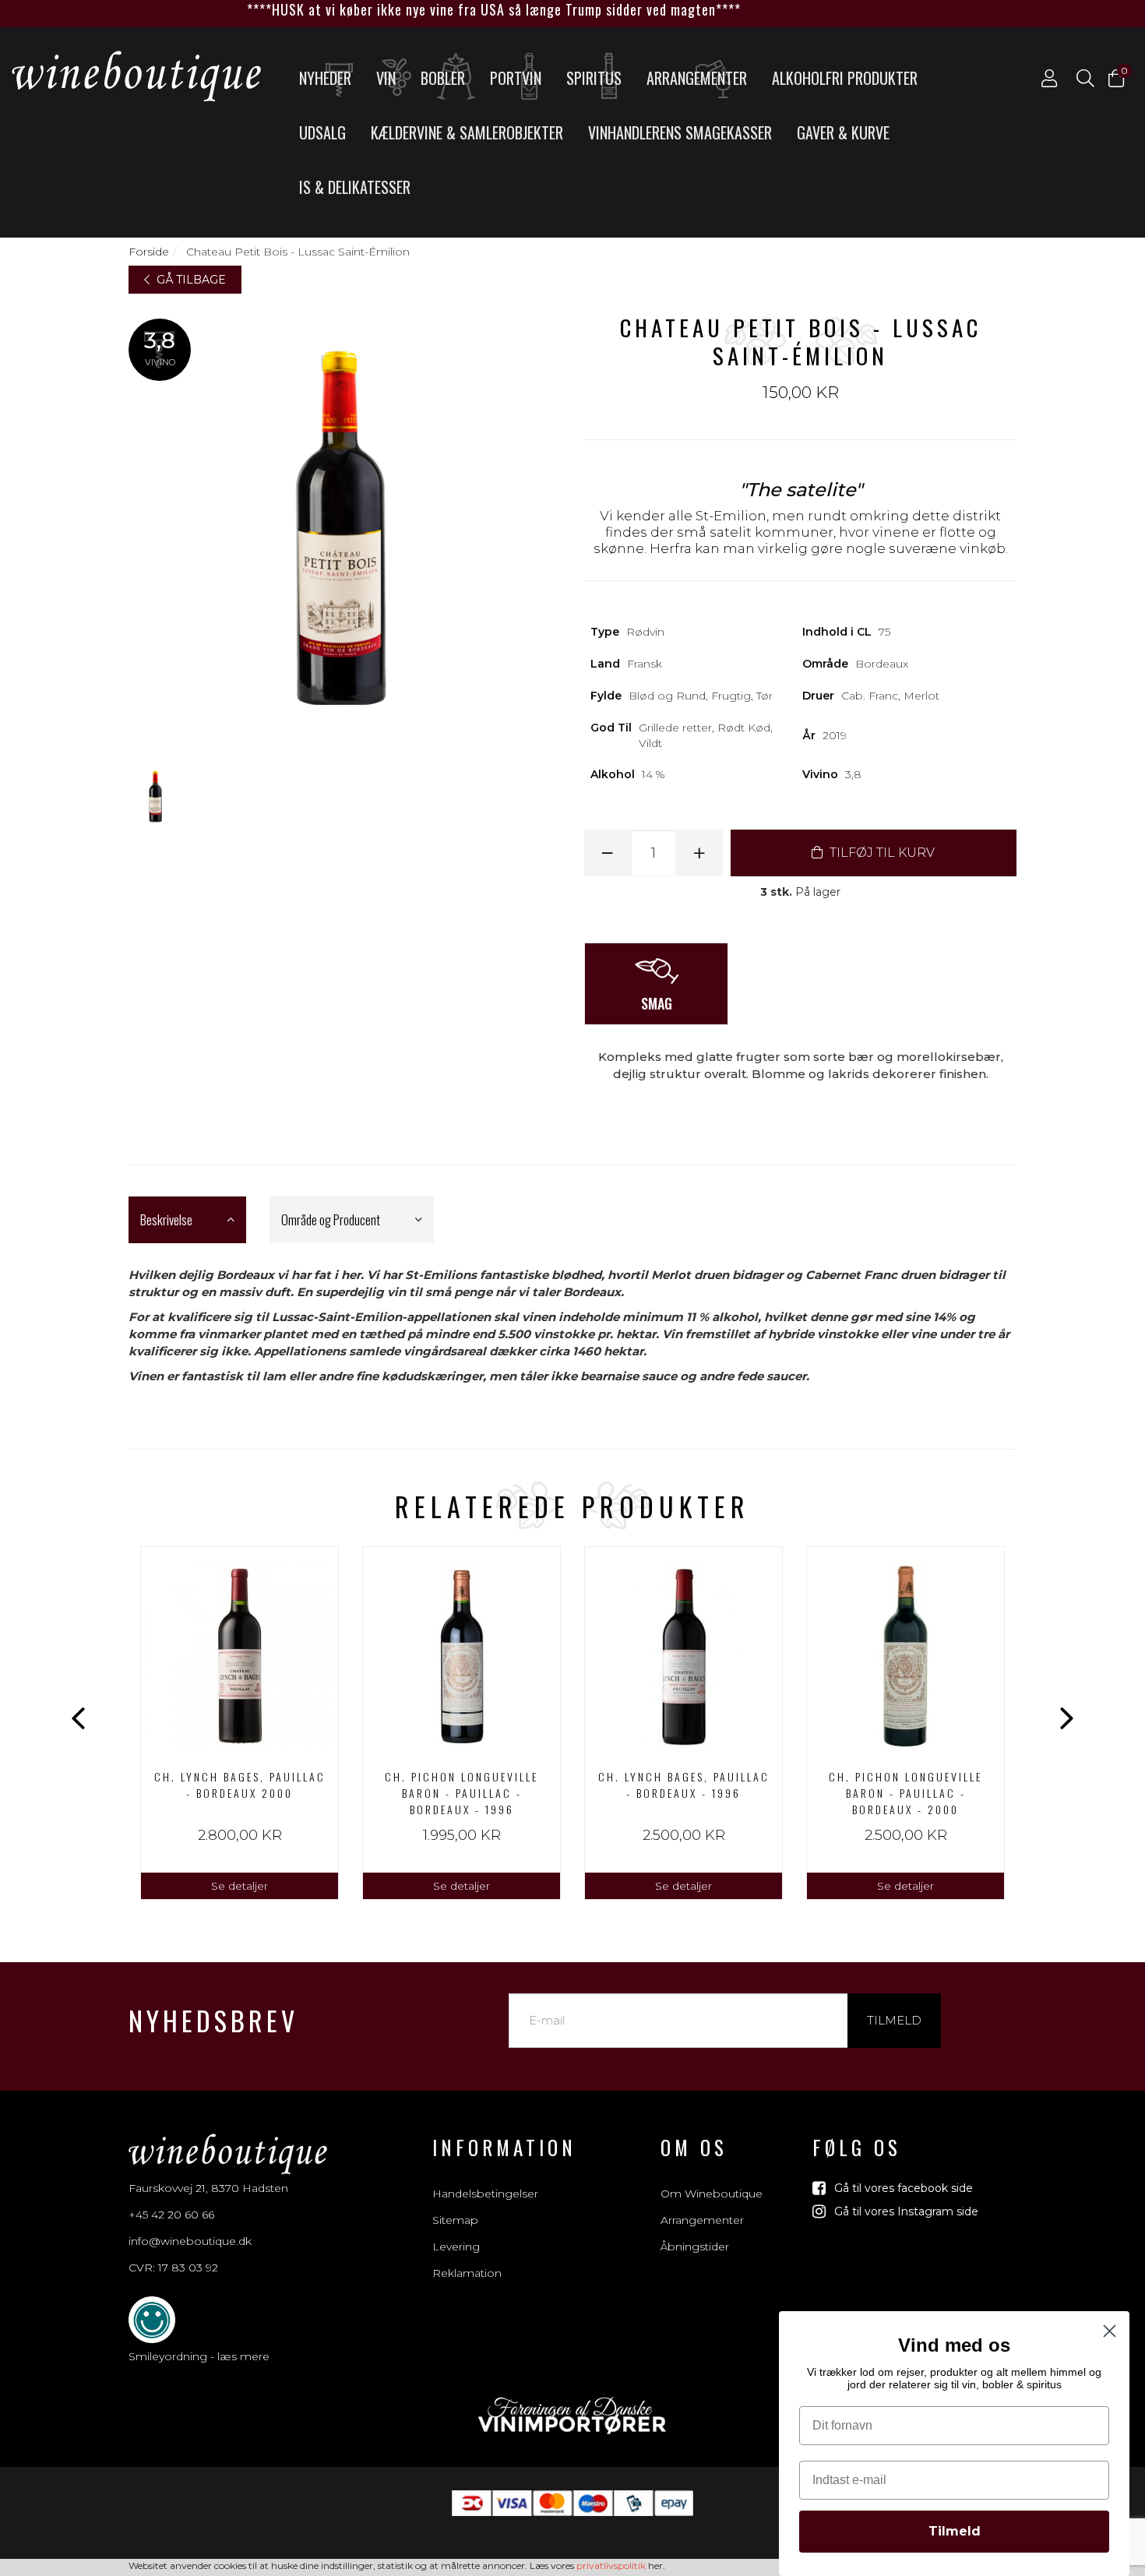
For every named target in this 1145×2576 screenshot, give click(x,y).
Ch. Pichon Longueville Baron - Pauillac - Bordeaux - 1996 (462, 1793)
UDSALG (322, 132)
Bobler (443, 78)
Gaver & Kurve (843, 132)
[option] (240, 1723)
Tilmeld (894, 2020)
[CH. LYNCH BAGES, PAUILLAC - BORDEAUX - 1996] (683, 1652)
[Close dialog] (1110, 2331)
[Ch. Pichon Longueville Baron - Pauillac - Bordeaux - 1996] (462, 1652)
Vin (386, 78)
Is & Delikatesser (355, 187)
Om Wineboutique (712, 2194)
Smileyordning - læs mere (199, 2356)
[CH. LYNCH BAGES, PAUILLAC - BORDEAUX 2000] (240, 1652)
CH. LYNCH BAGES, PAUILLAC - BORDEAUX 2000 (240, 1785)
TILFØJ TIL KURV (881, 853)
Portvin (516, 78)
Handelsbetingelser (485, 2194)
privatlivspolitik (611, 2565)
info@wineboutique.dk (190, 2241)
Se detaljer (240, 1886)
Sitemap (455, 2220)
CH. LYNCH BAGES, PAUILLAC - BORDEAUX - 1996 (684, 1785)
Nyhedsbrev (213, 2020)
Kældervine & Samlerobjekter (467, 132)
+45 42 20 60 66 (171, 2215)
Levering (456, 2247)
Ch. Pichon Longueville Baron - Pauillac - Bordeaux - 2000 (905, 1793)
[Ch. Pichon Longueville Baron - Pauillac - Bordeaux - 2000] (905, 1652)
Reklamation (467, 2273)
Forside (149, 252)
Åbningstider (695, 2247)
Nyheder (325, 78)
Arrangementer (697, 78)
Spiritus (594, 78)
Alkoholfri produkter (845, 78)
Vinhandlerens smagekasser (680, 132)
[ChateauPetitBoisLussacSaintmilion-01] (156, 796)
